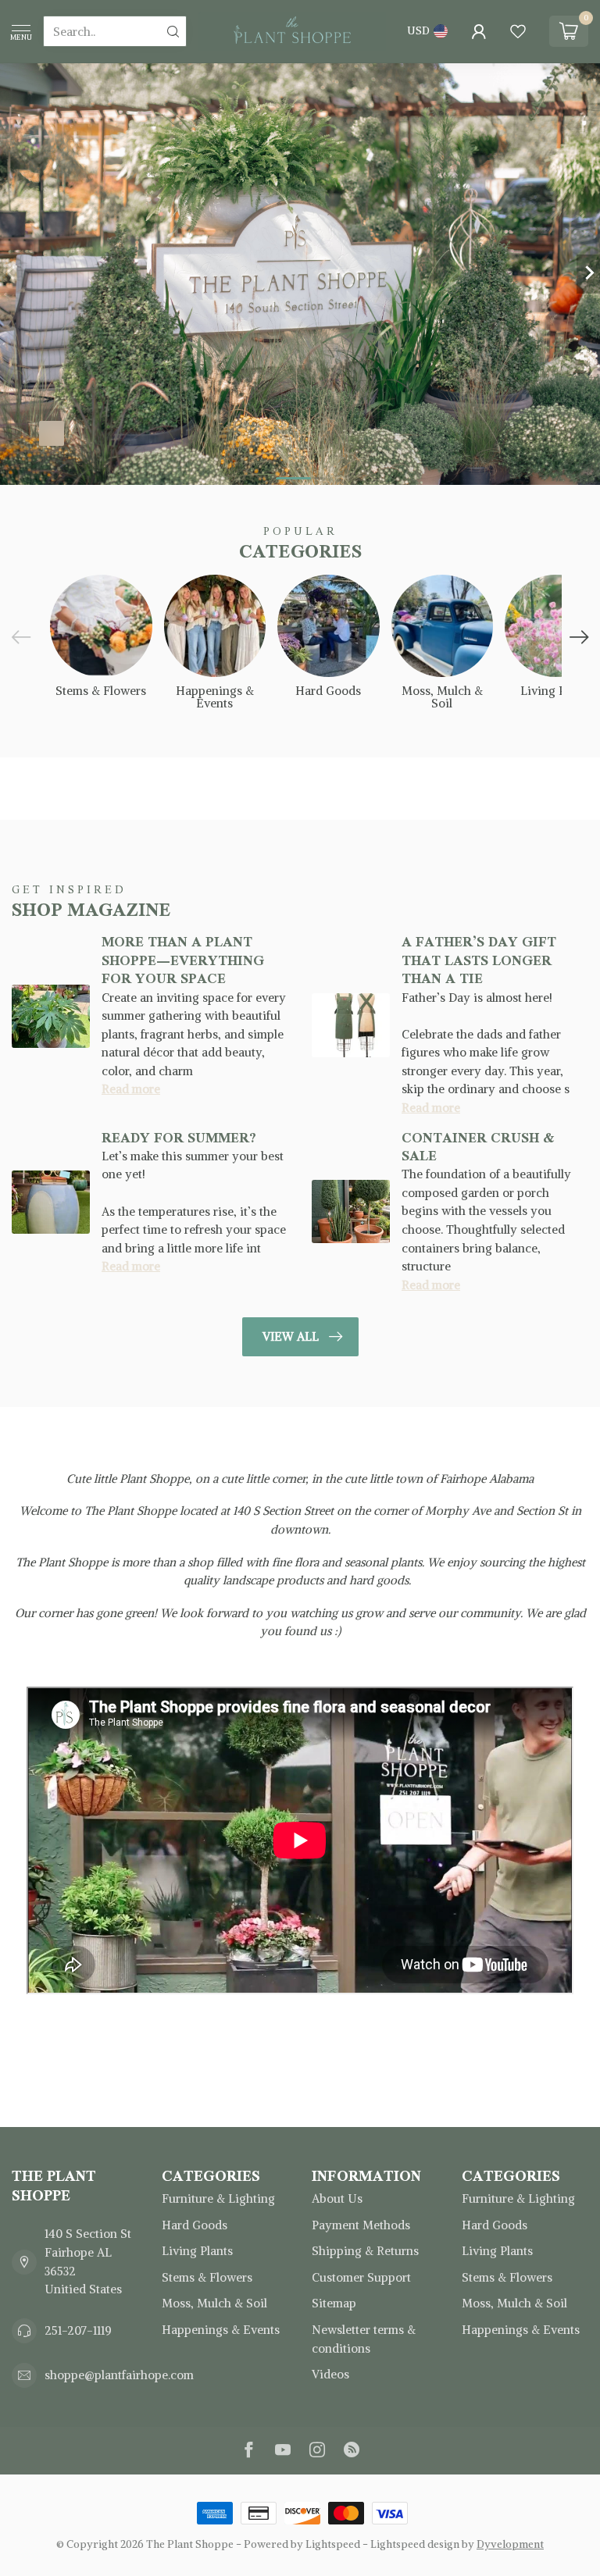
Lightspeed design (415, 2544)
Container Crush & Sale (478, 1147)
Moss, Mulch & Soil (214, 2303)
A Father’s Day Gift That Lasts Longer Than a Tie (479, 960)
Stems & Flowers (207, 2277)
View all (291, 1336)
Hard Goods (195, 2225)
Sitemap (334, 2303)
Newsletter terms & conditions (364, 2339)
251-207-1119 (78, 2330)
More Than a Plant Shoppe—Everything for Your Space (183, 960)
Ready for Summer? (179, 1138)
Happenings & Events (221, 2330)
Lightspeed (333, 2544)
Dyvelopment (510, 2544)
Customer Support (361, 2277)
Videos (330, 2374)
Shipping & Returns (365, 2251)
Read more (131, 1089)
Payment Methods (361, 2225)
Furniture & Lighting (218, 2198)
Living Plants (197, 2251)
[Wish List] (518, 31)
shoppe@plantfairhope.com (119, 2375)
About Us (337, 2198)
